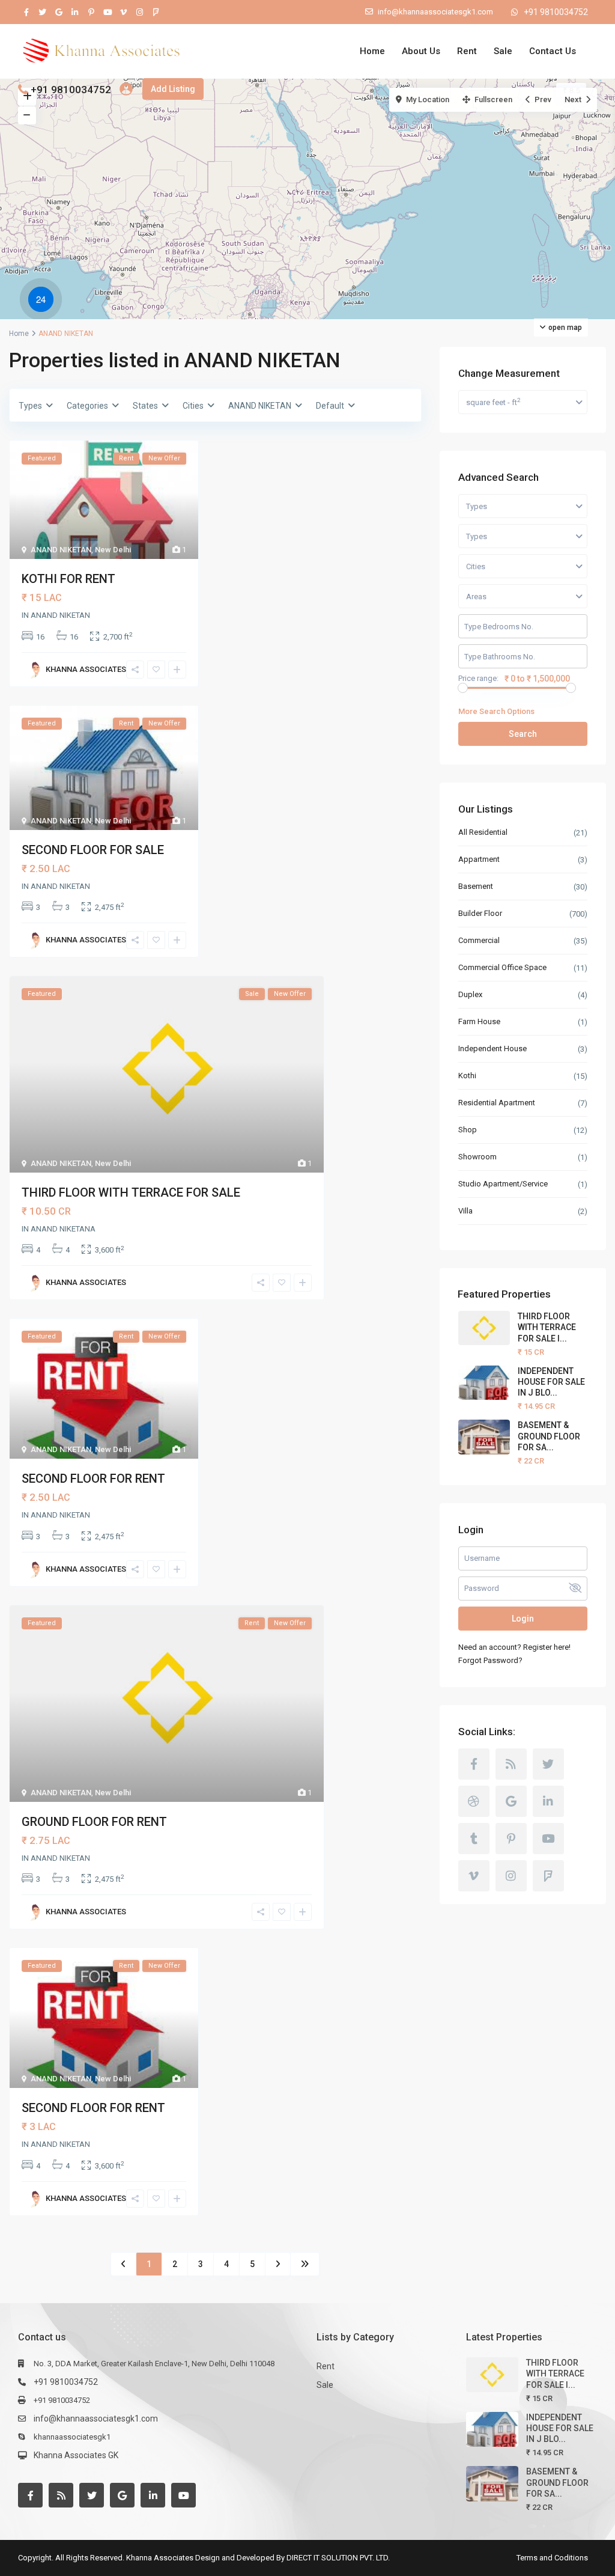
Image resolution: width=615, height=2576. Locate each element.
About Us (421, 51)
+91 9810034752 (556, 12)
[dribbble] (474, 1801)
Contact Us (553, 51)
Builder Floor (480, 913)
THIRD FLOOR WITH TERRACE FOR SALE (131, 1192)
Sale (503, 51)
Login (523, 1619)
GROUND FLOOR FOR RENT (94, 1822)
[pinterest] (91, 12)
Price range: (478, 679)
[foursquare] (156, 12)
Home (372, 51)
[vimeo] (123, 12)
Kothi (467, 1076)
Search (523, 734)
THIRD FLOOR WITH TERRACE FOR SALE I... (547, 1327)
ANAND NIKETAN (61, 550)
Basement (476, 886)
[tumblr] (474, 1839)
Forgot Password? (490, 1660)
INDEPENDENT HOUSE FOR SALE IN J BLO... (551, 1382)
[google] (59, 12)
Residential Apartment (497, 1103)
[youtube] (107, 12)
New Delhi (113, 550)
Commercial (479, 940)
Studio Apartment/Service (504, 1184)
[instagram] (140, 12)
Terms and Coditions (552, 2558)
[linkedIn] (75, 12)
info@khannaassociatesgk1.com (96, 2419)
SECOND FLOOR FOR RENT (93, 1479)
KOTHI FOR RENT (68, 579)
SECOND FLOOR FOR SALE (93, 850)
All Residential (483, 832)
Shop (468, 1130)
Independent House (492, 1048)
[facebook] (26, 12)
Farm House (479, 1021)
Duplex (470, 994)
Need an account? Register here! (514, 1647)
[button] (44, 301)
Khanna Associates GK (76, 2455)
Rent (467, 51)
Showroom (477, 1157)
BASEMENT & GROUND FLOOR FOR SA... (549, 1436)
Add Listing (173, 89)
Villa (465, 1211)
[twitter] (42, 12)
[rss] (511, 1764)
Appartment (479, 859)
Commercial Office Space (502, 967)
